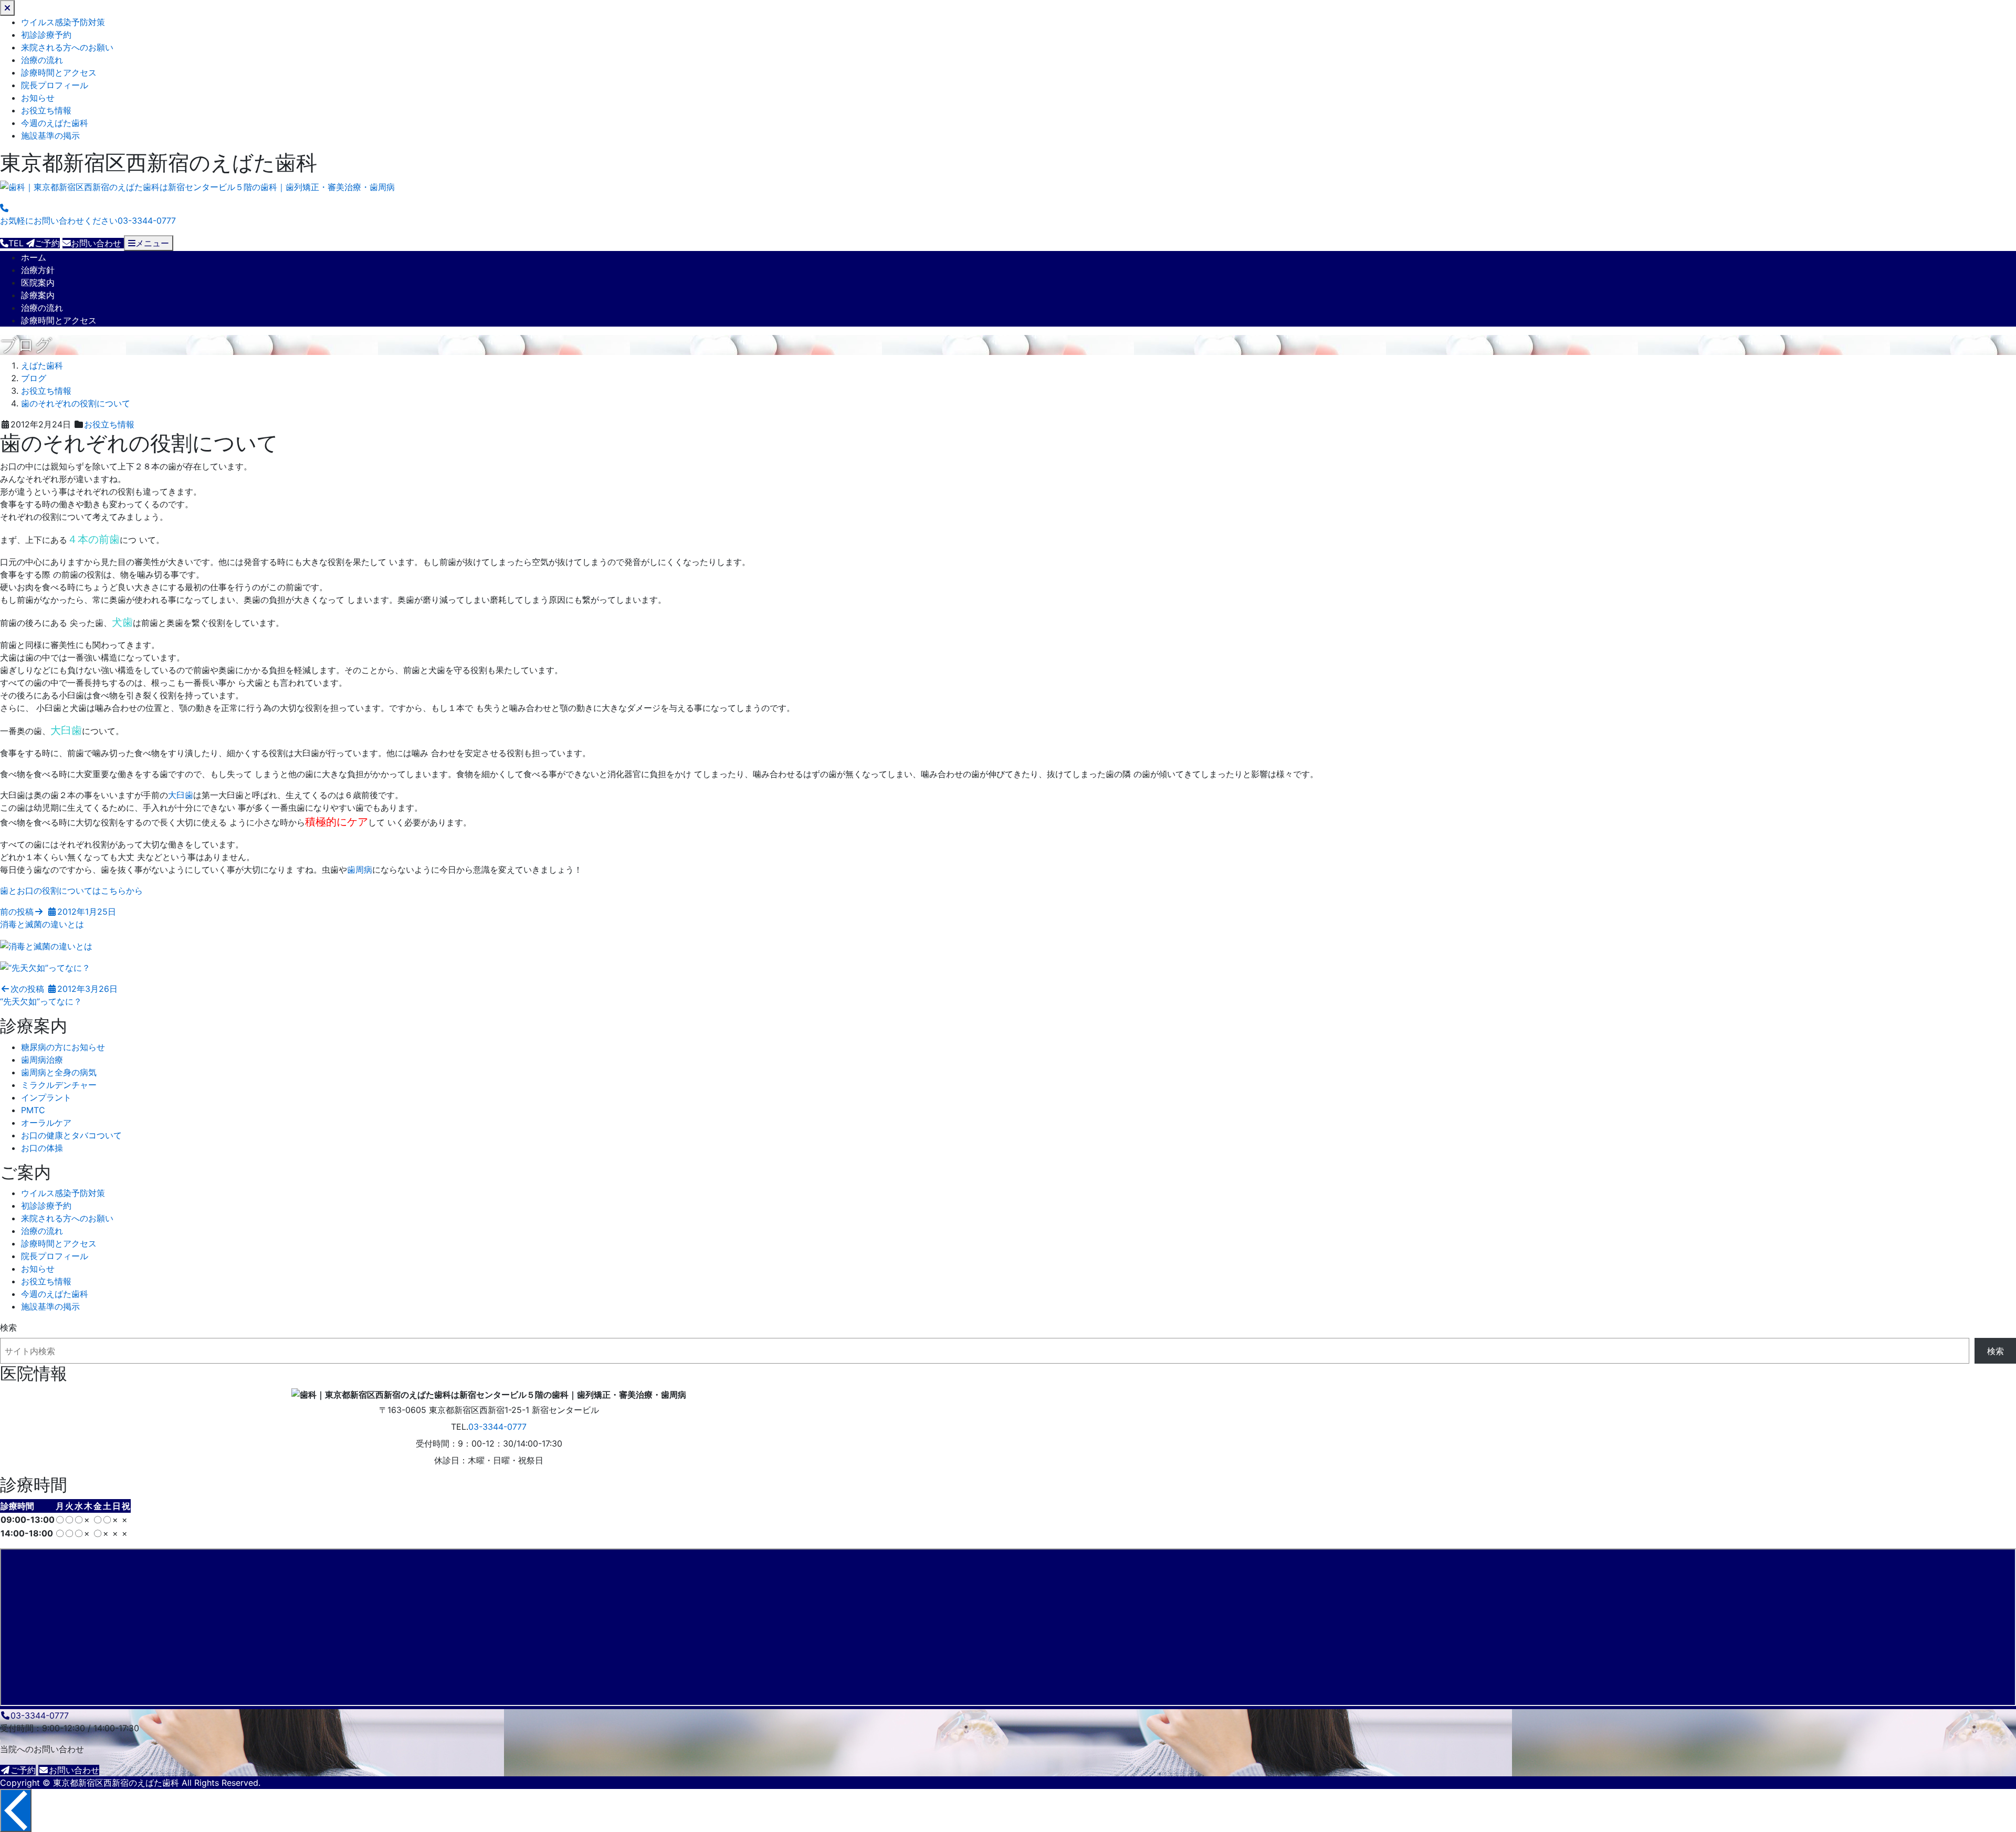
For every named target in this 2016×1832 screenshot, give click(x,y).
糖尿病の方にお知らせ (63, 1047)
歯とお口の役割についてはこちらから (71, 891)
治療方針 (38, 270)
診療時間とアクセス (59, 72)
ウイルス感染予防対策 (63, 22)
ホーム (34, 257)
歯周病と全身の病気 (59, 1072)
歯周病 (360, 870)
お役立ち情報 (46, 110)
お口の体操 (42, 1148)
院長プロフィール (55, 85)
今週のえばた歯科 (55, 123)
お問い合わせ (74, 1770)
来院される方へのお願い (67, 47)
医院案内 (38, 282)
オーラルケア (46, 1123)
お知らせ (38, 98)
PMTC (33, 1110)
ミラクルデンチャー (59, 1085)
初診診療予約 (46, 35)
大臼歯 (181, 795)
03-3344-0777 (497, 1427)
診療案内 (38, 295)
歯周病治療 (42, 1060)
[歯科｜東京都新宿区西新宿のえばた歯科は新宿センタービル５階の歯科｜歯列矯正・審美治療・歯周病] (197, 187)
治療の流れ (42, 60)
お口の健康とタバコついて (71, 1135)
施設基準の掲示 (50, 135)
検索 (8, 1327)
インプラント (46, 1097)
